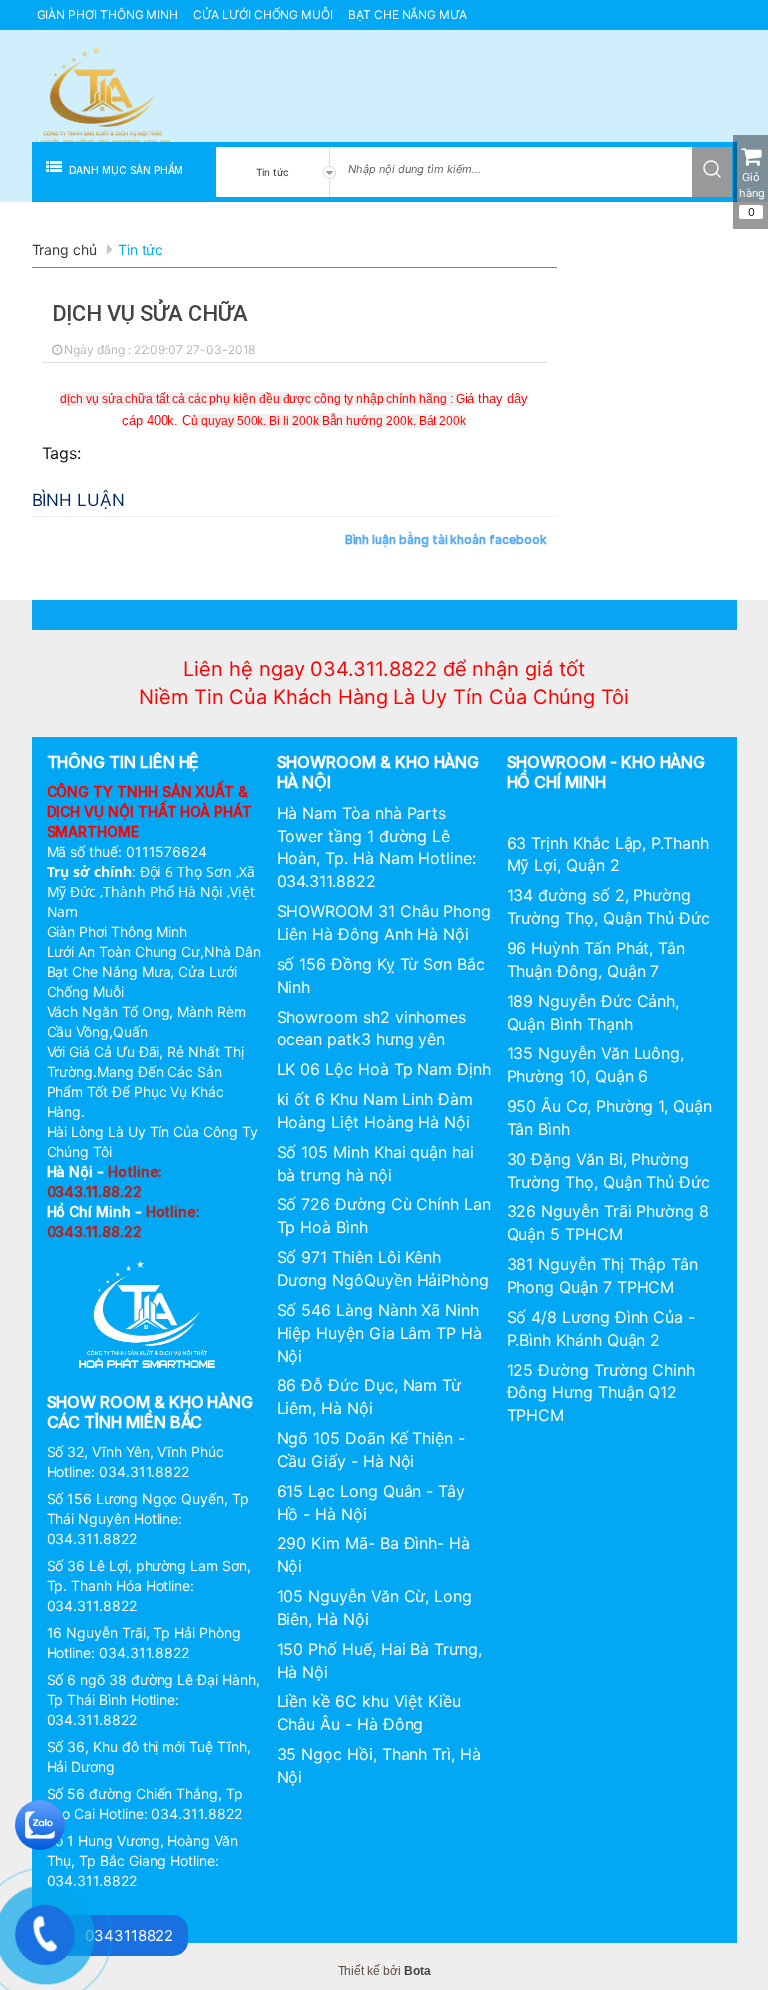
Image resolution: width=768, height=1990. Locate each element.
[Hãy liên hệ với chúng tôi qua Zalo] (40, 1823)
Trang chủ (64, 249)
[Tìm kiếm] (712, 167)
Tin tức (141, 249)
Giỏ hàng (752, 194)
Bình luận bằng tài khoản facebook (446, 539)
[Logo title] (102, 97)
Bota (417, 1971)
